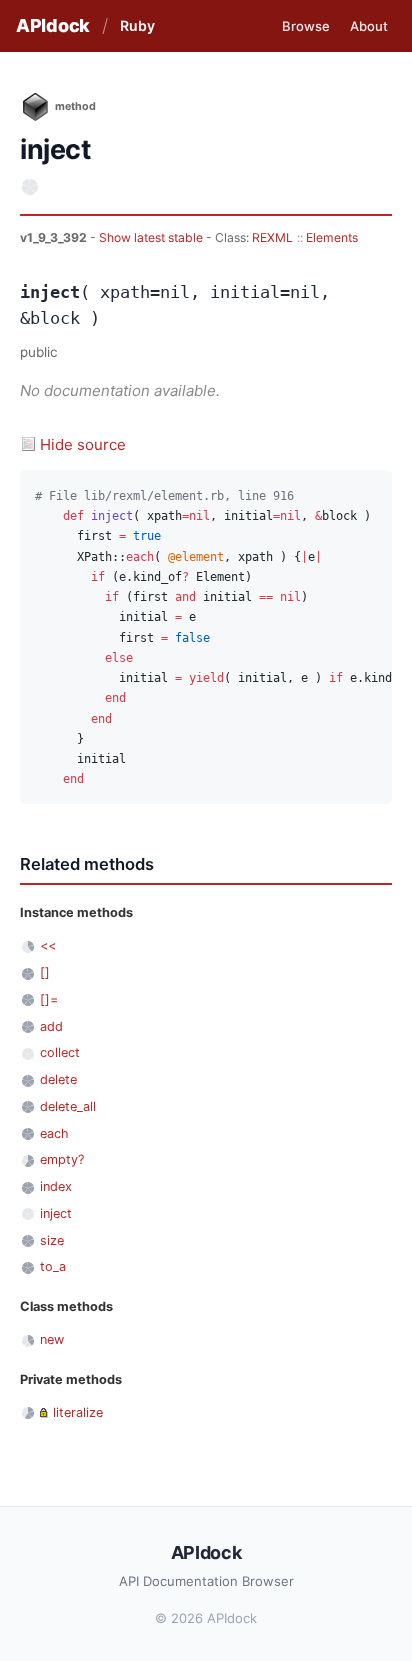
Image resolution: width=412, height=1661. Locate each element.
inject (56, 1213)
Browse (306, 26)
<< (48, 945)
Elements (332, 237)
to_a (53, 1266)
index (56, 1186)
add (51, 1026)
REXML (272, 237)
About (369, 26)
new (52, 1339)
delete (58, 1079)
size (52, 1240)
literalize (78, 1412)
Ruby (137, 25)
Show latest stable (152, 237)
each (54, 1133)
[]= (49, 999)
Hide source (83, 444)
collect (60, 1052)
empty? (62, 1159)
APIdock (53, 25)
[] (45, 972)
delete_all (68, 1106)
